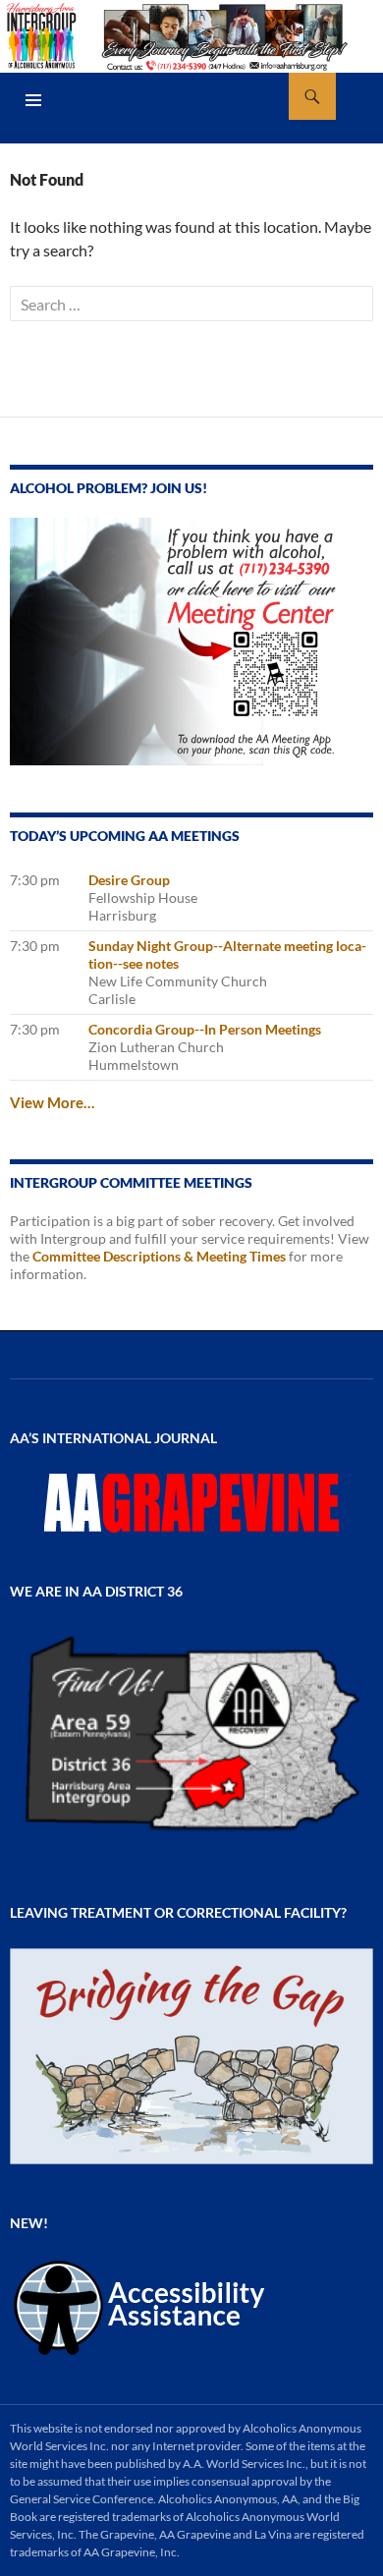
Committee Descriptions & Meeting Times (159, 1256)
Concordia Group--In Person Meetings (205, 1029)
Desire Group (129, 880)
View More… (52, 1102)
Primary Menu (33, 100)
